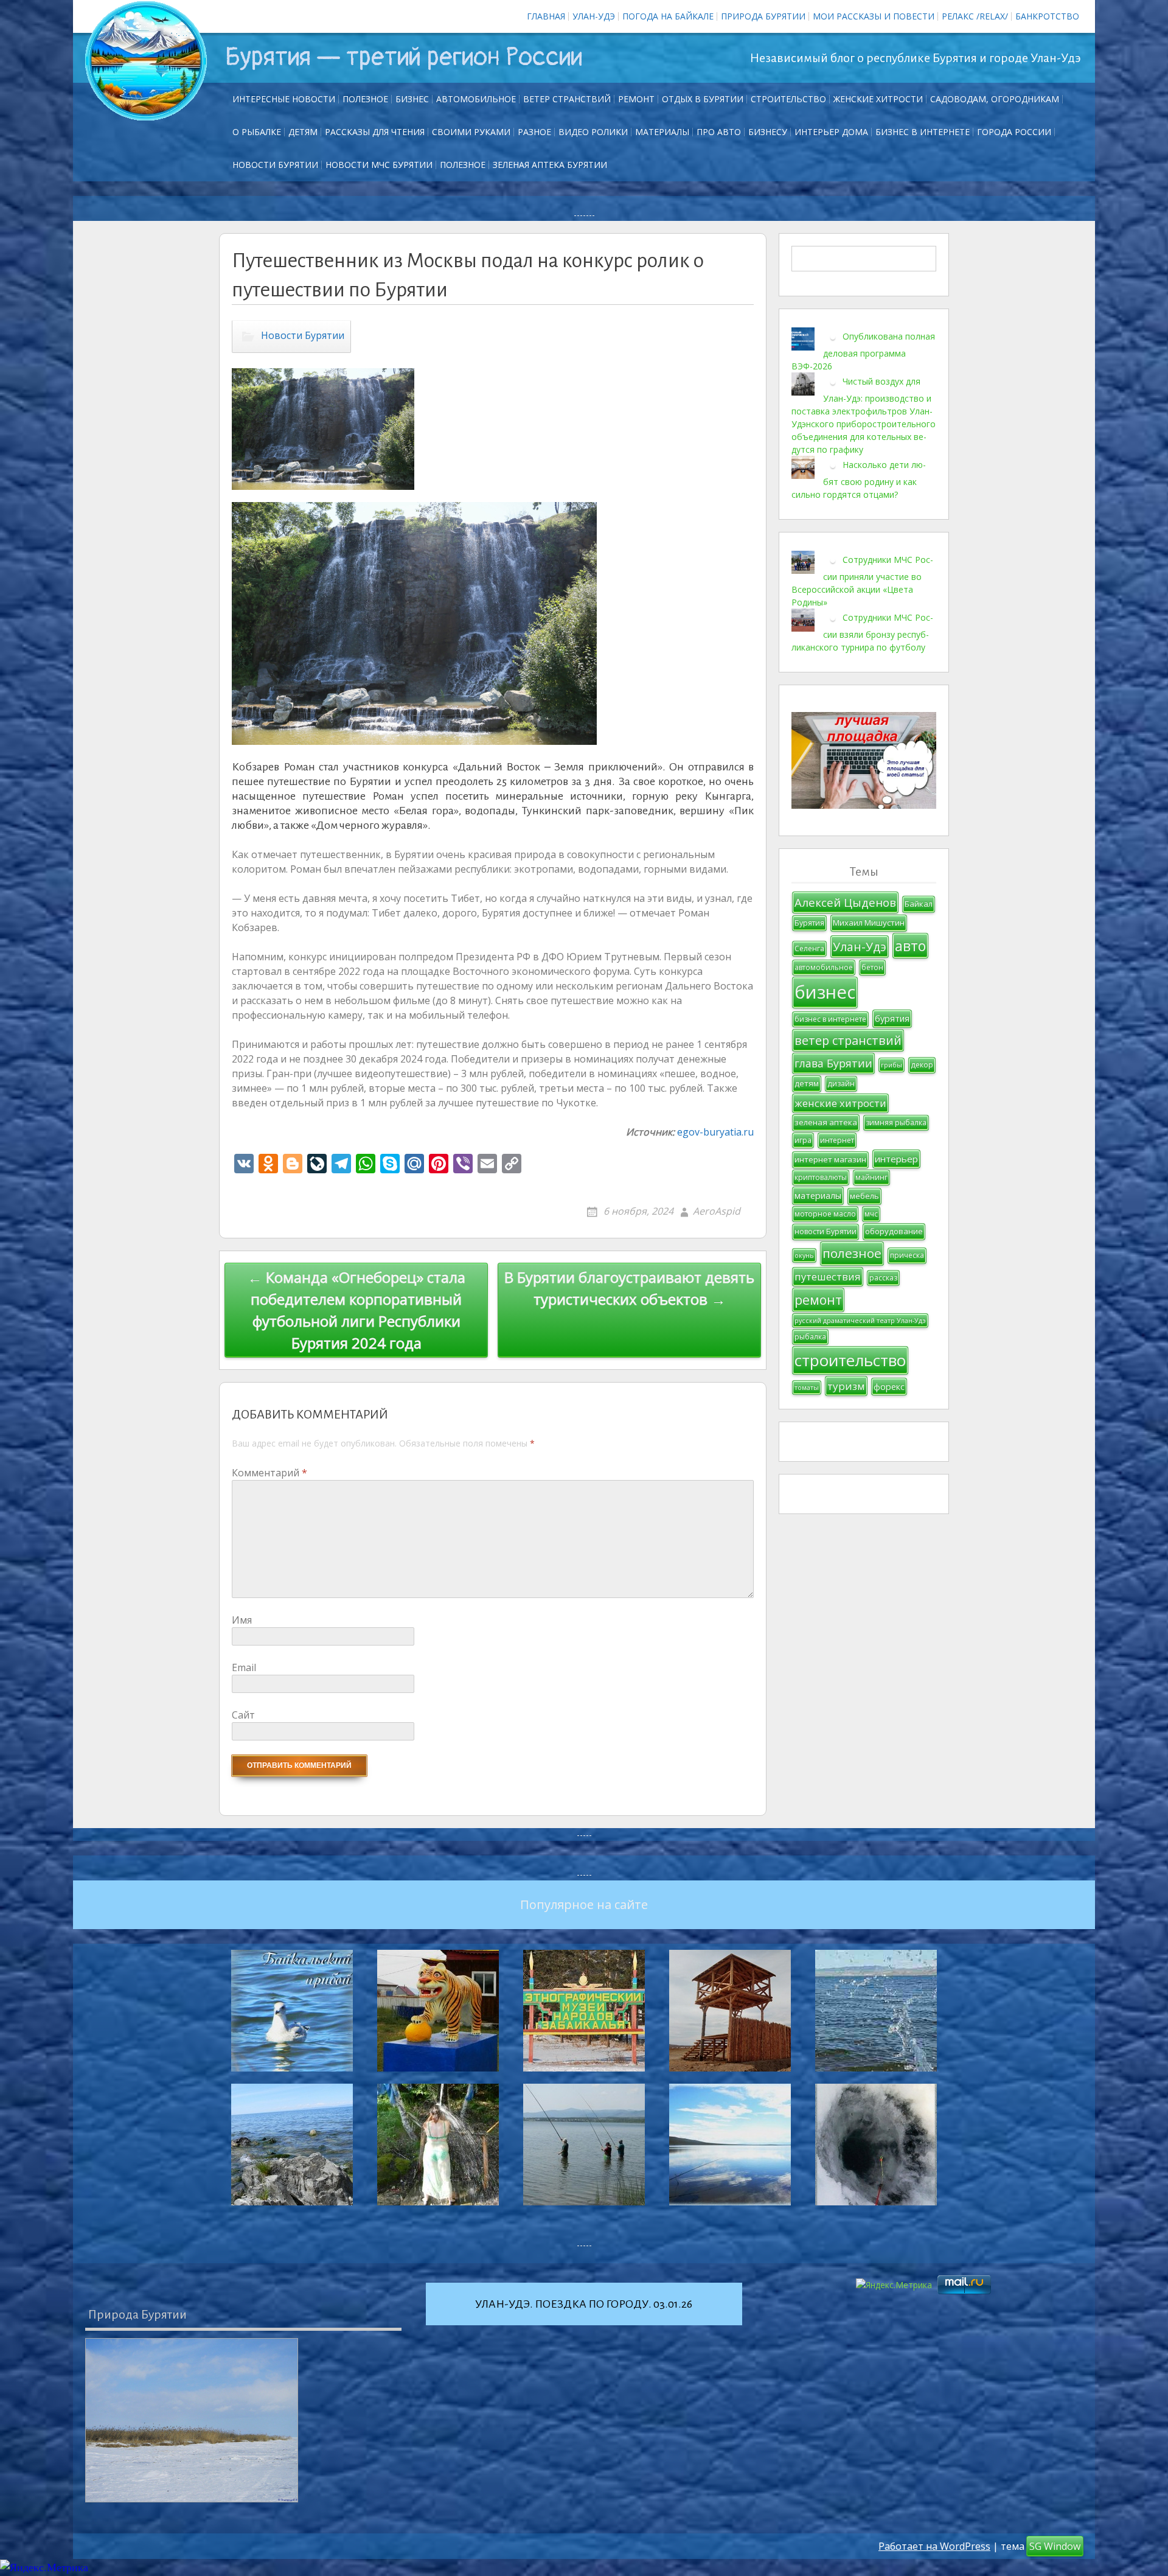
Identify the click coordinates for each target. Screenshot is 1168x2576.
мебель (864, 1196)
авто (910, 946)
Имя (242, 1620)
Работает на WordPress (934, 2546)
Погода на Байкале (668, 16)
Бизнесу (768, 132)
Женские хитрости (878, 99)
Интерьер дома (831, 132)
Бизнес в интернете (923, 132)
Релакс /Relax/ (975, 16)
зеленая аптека (826, 1122)
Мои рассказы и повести (874, 16)
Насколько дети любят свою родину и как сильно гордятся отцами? (859, 480)
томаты (807, 1387)
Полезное (365, 99)
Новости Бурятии (275, 165)
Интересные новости (284, 99)
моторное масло (825, 1214)
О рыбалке (257, 132)
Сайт (243, 1715)
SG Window (1055, 2546)
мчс (871, 1214)
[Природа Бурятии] (192, 2420)
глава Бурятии (833, 1063)
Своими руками (471, 132)
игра (803, 1140)
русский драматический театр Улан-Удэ (860, 1321)
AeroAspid (717, 1211)
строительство (850, 1360)
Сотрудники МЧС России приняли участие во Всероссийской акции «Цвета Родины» (862, 581)
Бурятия (809, 923)
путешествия (828, 1276)
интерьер (896, 1159)
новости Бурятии (826, 1231)
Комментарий (269, 1473)
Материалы (662, 132)
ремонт (636, 99)
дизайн (841, 1084)
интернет (837, 1140)
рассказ (883, 1278)
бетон (872, 967)
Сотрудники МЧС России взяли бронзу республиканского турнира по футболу (862, 632)
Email (244, 1667)
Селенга (809, 948)
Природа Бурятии (763, 16)
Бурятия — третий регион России (404, 57)
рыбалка (810, 1337)
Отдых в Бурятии (703, 99)
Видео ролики (593, 132)
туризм (846, 1386)
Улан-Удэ (594, 16)
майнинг (871, 1177)
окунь (804, 1255)
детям (807, 1083)
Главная (546, 16)
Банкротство (1047, 16)
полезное (852, 1253)
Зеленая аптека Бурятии (550, 165)
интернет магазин (830, 1159)
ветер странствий (848, 1040)
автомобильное (824, 967)
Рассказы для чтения (375, 132)
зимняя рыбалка (896, 1122)
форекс (889, 1387)
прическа (907, 1255)
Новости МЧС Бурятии (379, 165)
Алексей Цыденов (845, 902)
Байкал (919, 904)
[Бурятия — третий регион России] (146, 61)
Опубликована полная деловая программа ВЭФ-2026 (863, 351)
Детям (303, 132)
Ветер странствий (567, 99)
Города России (1014, 132)
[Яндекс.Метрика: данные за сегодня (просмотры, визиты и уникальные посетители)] (44, 2568)
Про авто (719, 132)
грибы (892, 1065)
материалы (818, 1196)
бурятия (892, 1018)
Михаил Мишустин (869, 923)
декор (922, 1065)
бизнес (825, 992)
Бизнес (412, 99)
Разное (534, 132)
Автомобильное (476, 99)
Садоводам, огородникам (995, 99)
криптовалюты (821, 1177)
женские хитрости (840, 1103)
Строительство (788, 99)
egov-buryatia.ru (715, 1132)
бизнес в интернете (830, 1019)
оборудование (894, 1231)
